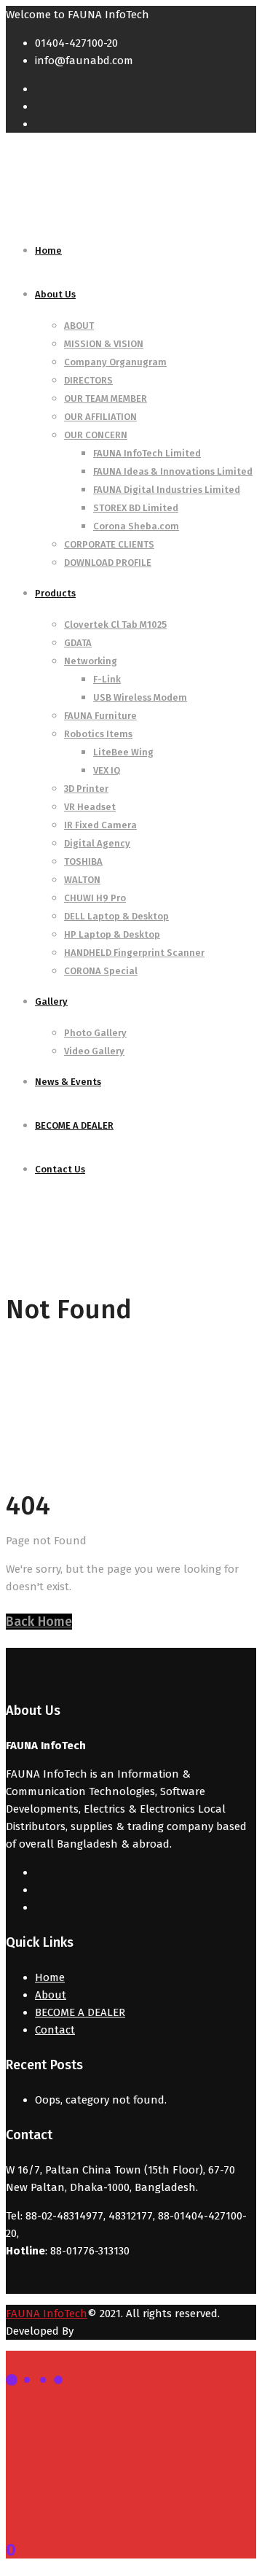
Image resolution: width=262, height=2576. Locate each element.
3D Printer (86, 789)
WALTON (82, 880)
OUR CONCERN (96, 435)
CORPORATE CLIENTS (109, 544)
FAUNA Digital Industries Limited (167, 490)
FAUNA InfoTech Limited (147, 453)
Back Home (39, 1622)
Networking (91, 661)
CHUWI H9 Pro (95, 898)
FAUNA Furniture (100, 716)
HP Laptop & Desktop (112, 934)
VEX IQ (107, 770)
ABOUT (79, 326)
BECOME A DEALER (74, 1125)
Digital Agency (97, 843)
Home (48, 250)
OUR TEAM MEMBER (106, 398)
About (51, 1995)
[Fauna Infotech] (82, 209)
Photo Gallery (95, 1033)
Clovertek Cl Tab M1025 (115, 624)
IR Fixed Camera (100, 825)
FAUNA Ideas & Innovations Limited (173, 471)
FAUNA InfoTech (47, 2314)
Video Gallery (94, 1051)
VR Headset (90, 807)
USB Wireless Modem (140, 697)
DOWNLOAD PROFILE (108, 563)
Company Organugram (115, 362)
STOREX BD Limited (136, 508)
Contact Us (60, 1169)
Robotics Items (98, 734)
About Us (55, 294)
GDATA (78, 643)
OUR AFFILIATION (100, 417)
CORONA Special (101, 971)
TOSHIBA (83, 861)
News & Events (68, 1082)
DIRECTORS (88, 380)
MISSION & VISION (104, 344)
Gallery (51, 1001)
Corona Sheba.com (136, 526)
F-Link (107, 679)
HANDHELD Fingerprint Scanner (134, 953)
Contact (55, 2030)
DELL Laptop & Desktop (116, 916)
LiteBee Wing (123, 752)
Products (55, 593)
